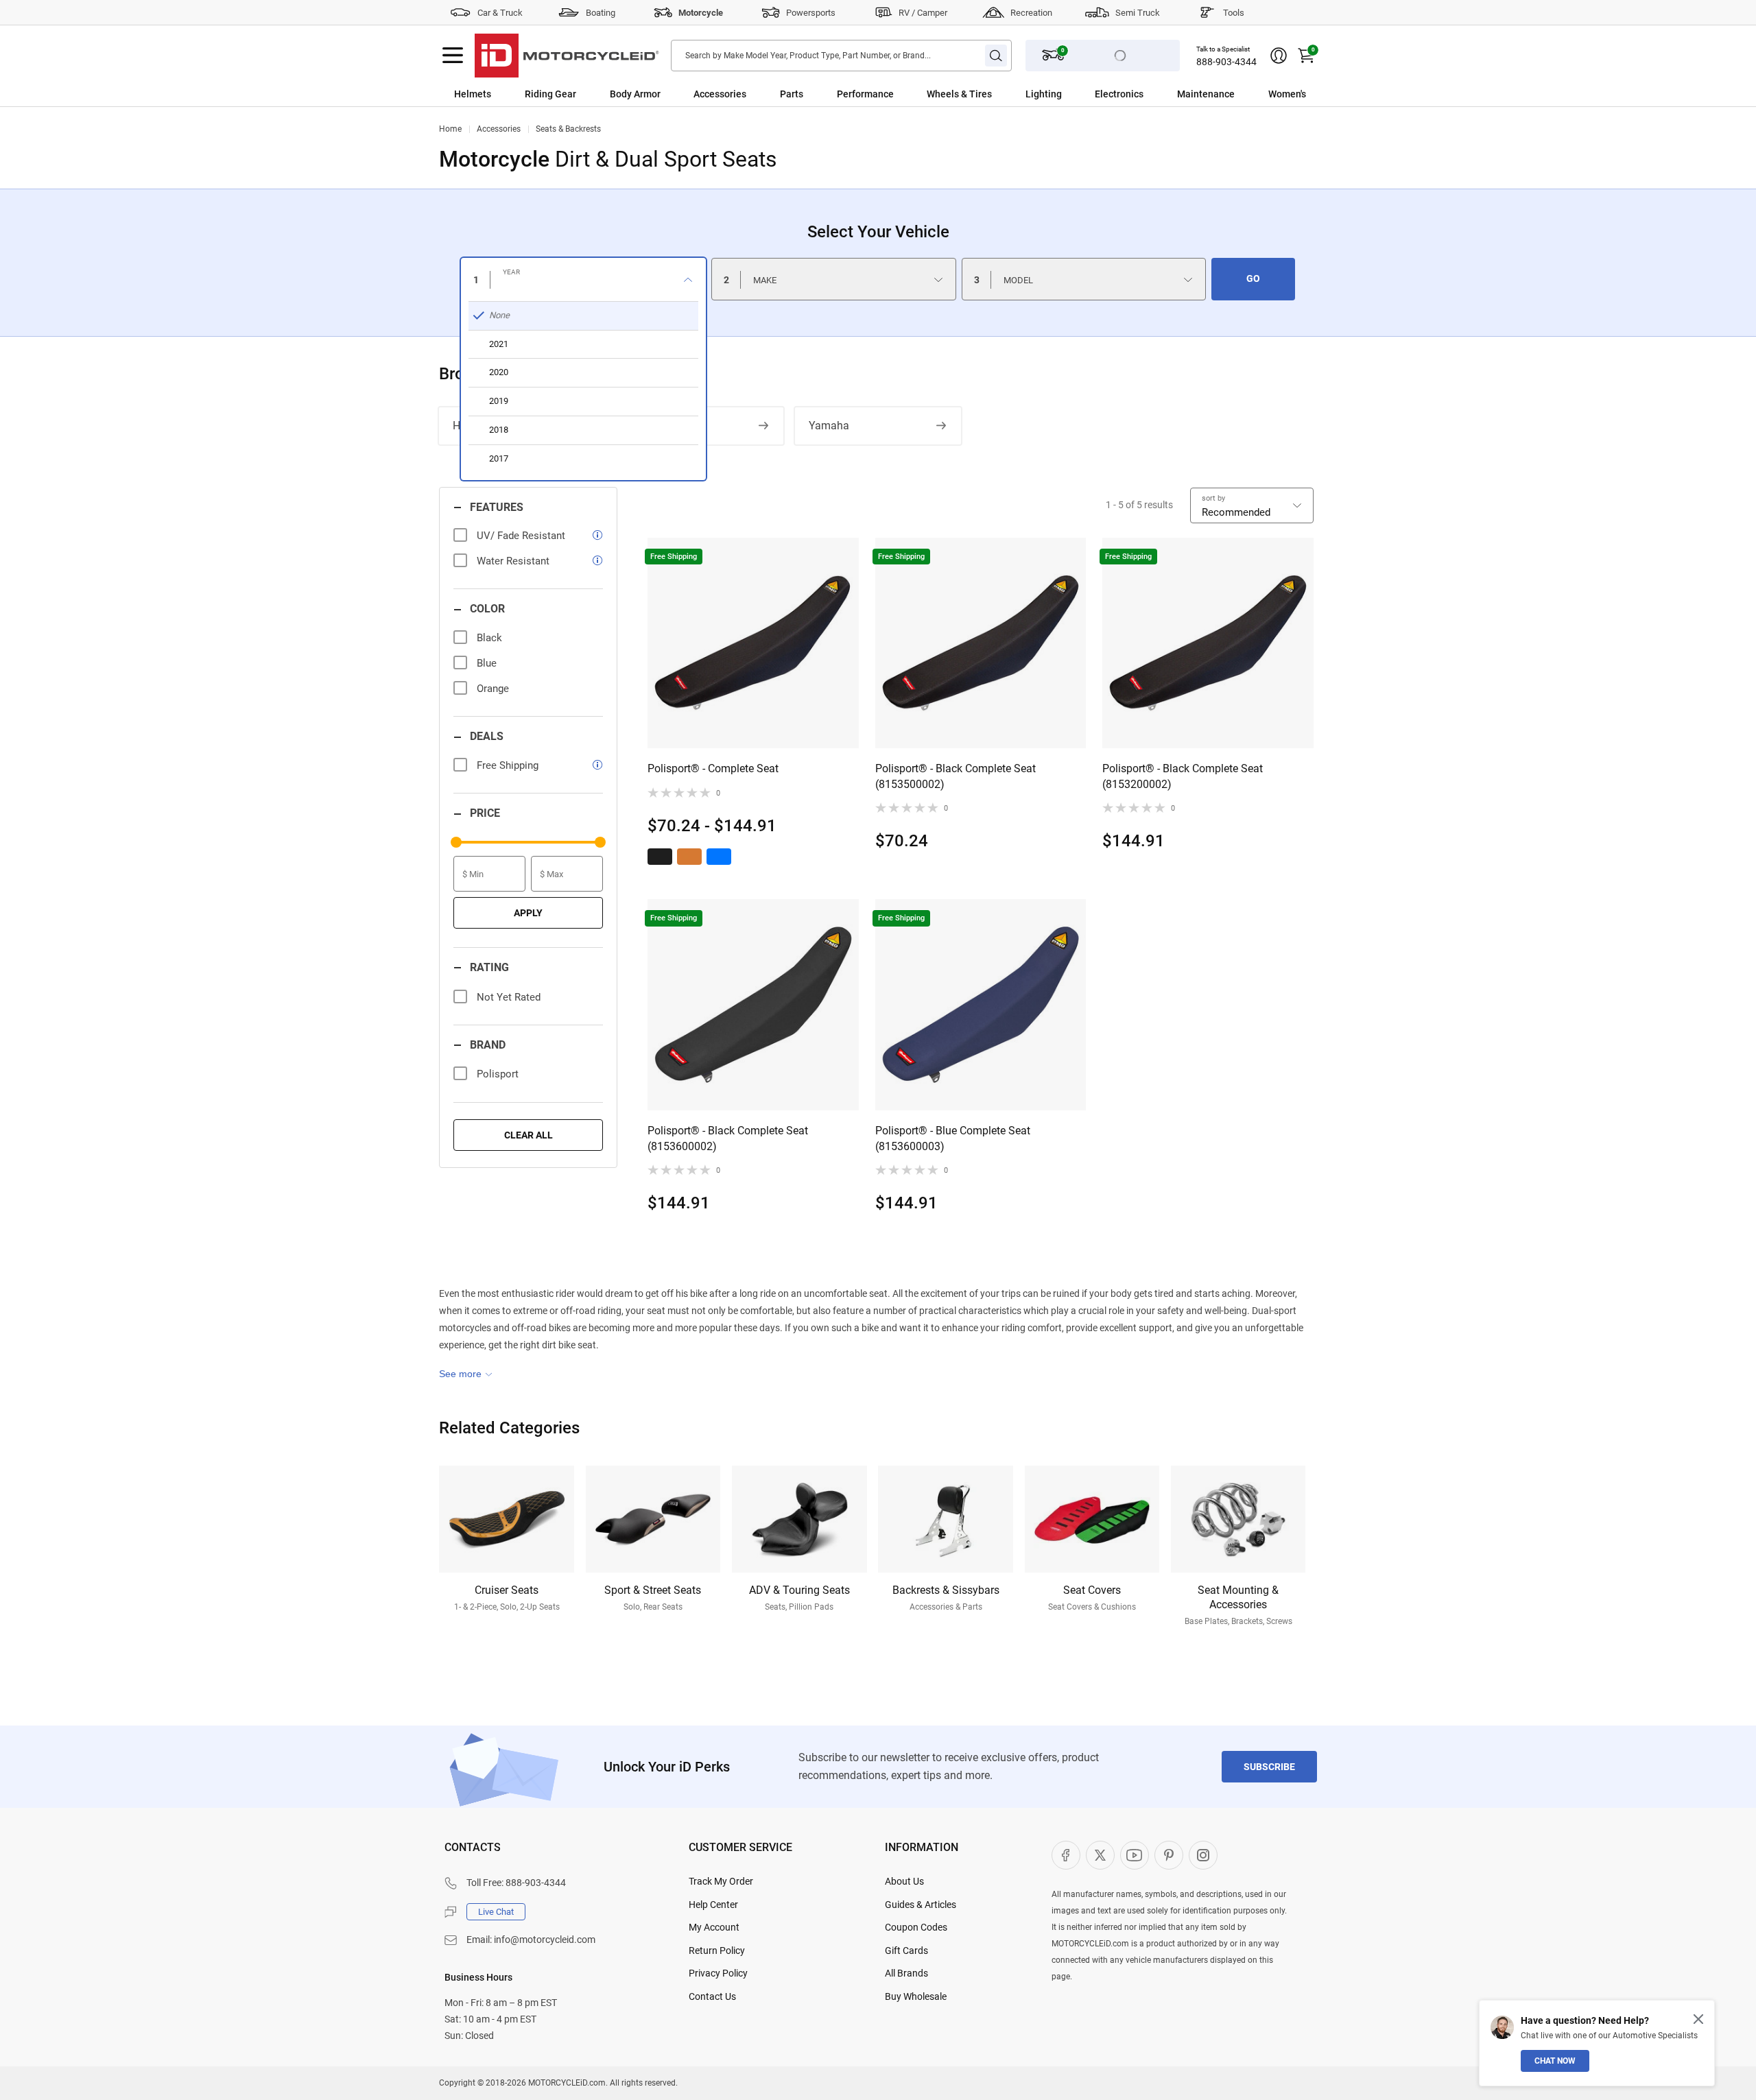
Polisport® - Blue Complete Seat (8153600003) (953, 1138)
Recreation (1031, 13)
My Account (714, 1927)
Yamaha (829, 426)
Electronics (1119, 94)
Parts (792, 94)
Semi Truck (1138, 13)
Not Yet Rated (509, 997)
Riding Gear (550, 94)
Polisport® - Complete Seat (713, 768)
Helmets (473, 94)
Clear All (529, 1135)
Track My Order (721, 1881)
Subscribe (1269, 1767)
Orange (493, 689)
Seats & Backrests (568, 129)
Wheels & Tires (959, 94)
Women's (1287, 94)
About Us (904, 1881)
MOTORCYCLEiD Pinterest (1169, 1855)
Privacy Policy (718, 1973)
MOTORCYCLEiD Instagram (1203, 1855)
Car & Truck (500, 13)
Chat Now (1555, 2061)
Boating (601, 13)
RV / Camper (923, 13)
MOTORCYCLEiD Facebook (1066, 1855)
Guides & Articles (921, 1905)
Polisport (498, 1074)
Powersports (811, 13)
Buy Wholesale (916, 1996)
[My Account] (1279, 56)
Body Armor (635, 94)
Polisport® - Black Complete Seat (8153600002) (728, 1138)
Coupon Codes (916, 1927)
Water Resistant (513, 561)
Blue (487, 663)
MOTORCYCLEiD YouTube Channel (1135, 1855)
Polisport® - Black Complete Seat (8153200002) (1183, 776)
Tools (1234, 13)
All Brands (906, 1973)
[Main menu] (453, 56)
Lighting (1044, 94)
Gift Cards (906, 1950)
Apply (528, 913)
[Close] (1698, 2019)
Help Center (713, 1905)
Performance (865, 94)
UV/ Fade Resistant (521, 536)
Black (489, 638)
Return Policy (717, 1950)
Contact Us (712, 1996)
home (450, 129)
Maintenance (1206, 94)
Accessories (720, 94)
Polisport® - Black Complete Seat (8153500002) (956, 776)
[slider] (456, 842)
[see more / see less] (466, 1374)
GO (1253, 278)
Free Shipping (508, 765)
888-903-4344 (1226, 62)
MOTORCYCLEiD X (1100, 1855)
